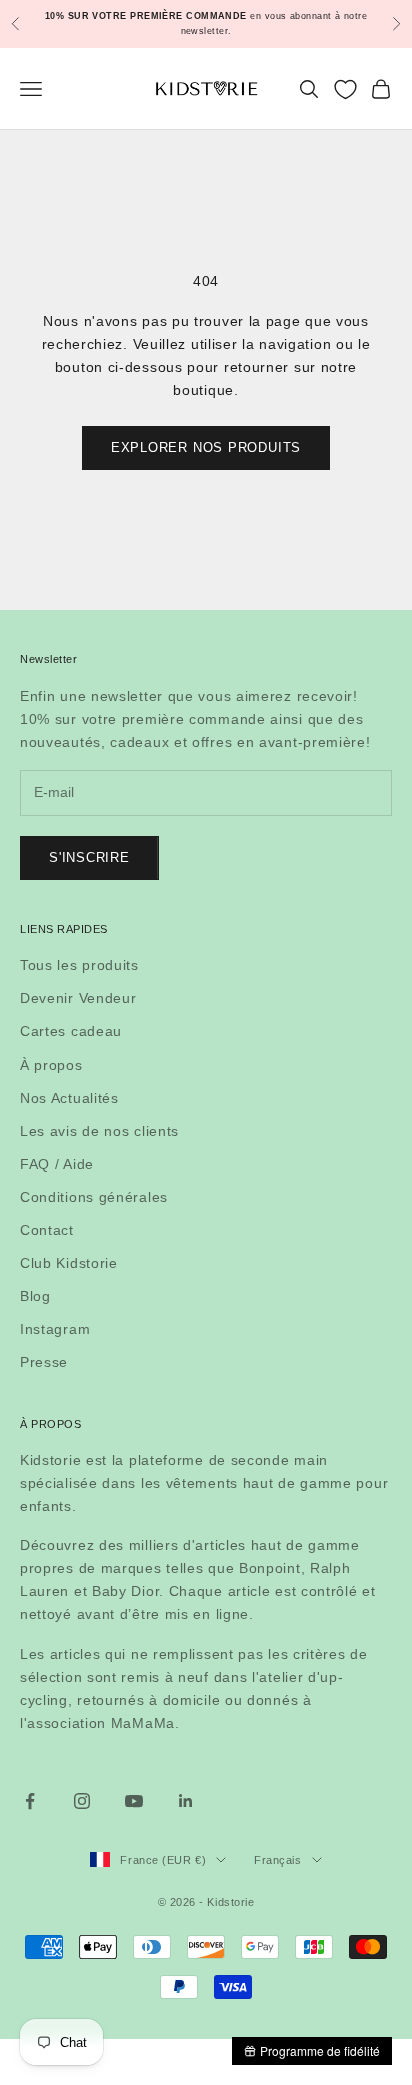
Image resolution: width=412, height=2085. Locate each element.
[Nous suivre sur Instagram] (82, 1801)
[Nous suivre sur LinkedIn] (186, 1801)
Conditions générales (94, 1197)
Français (277, 1860)
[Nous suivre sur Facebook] (30, 1801)
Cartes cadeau (71, 1031)
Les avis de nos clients (99, 1131)
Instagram (55, 1329)
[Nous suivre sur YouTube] (134, 1801)
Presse (44, 1362)
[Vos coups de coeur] (345, 89)
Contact (47, 1230)
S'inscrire (89, 857)
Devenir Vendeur (78, 998)
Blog (35, 1296)
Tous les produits (79, 965)
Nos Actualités (69, 1098)
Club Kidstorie (69, 1263)
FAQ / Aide (57, 1164)
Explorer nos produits (206, 447)
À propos (51, 1065)
